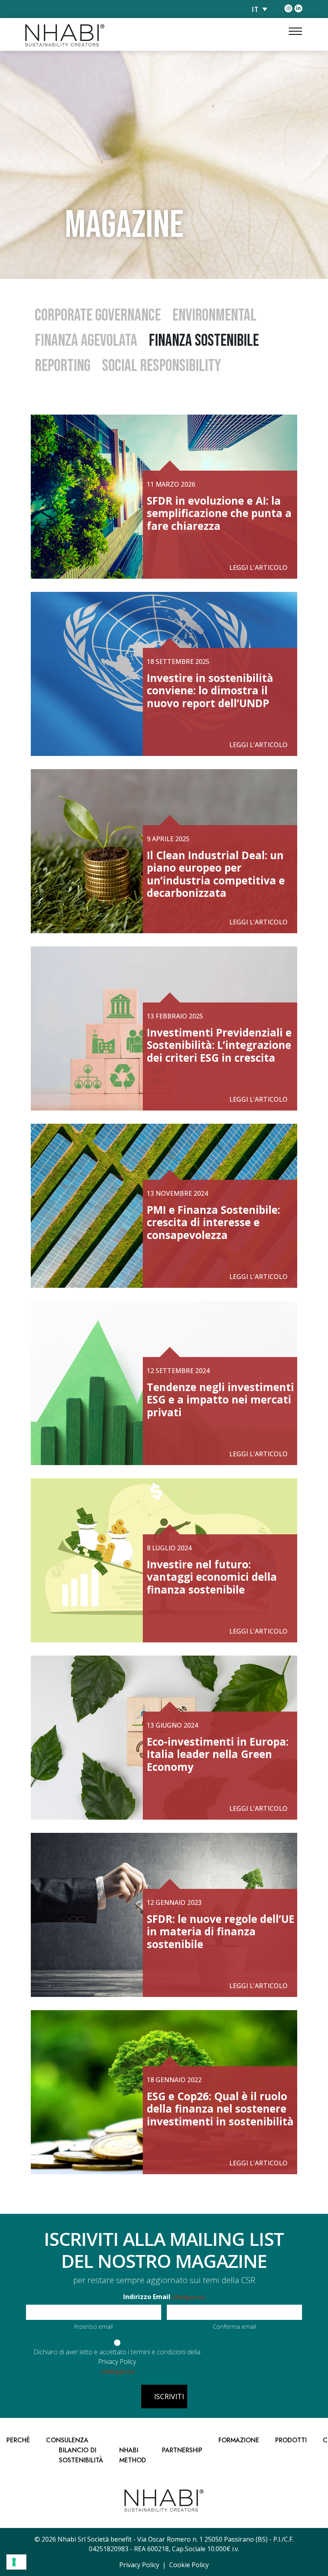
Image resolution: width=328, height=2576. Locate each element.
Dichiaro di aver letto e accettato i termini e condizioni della (117, 2357)
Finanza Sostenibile (204, 341)
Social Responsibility (162, 366)
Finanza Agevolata (86, 341)
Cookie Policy (189, 2565)
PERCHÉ (18, 2440)
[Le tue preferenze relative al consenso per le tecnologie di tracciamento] (16, 2562)
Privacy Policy (117, 2362)
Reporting (63, 366)
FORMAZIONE (239, 2440)
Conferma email (234, 2326)
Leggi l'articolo (258, 567)
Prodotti (291, 2440)
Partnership (182, 2450)
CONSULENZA (67, 2440)
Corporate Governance (98, 316)
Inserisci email (94, 2326)
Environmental (214, 316)
